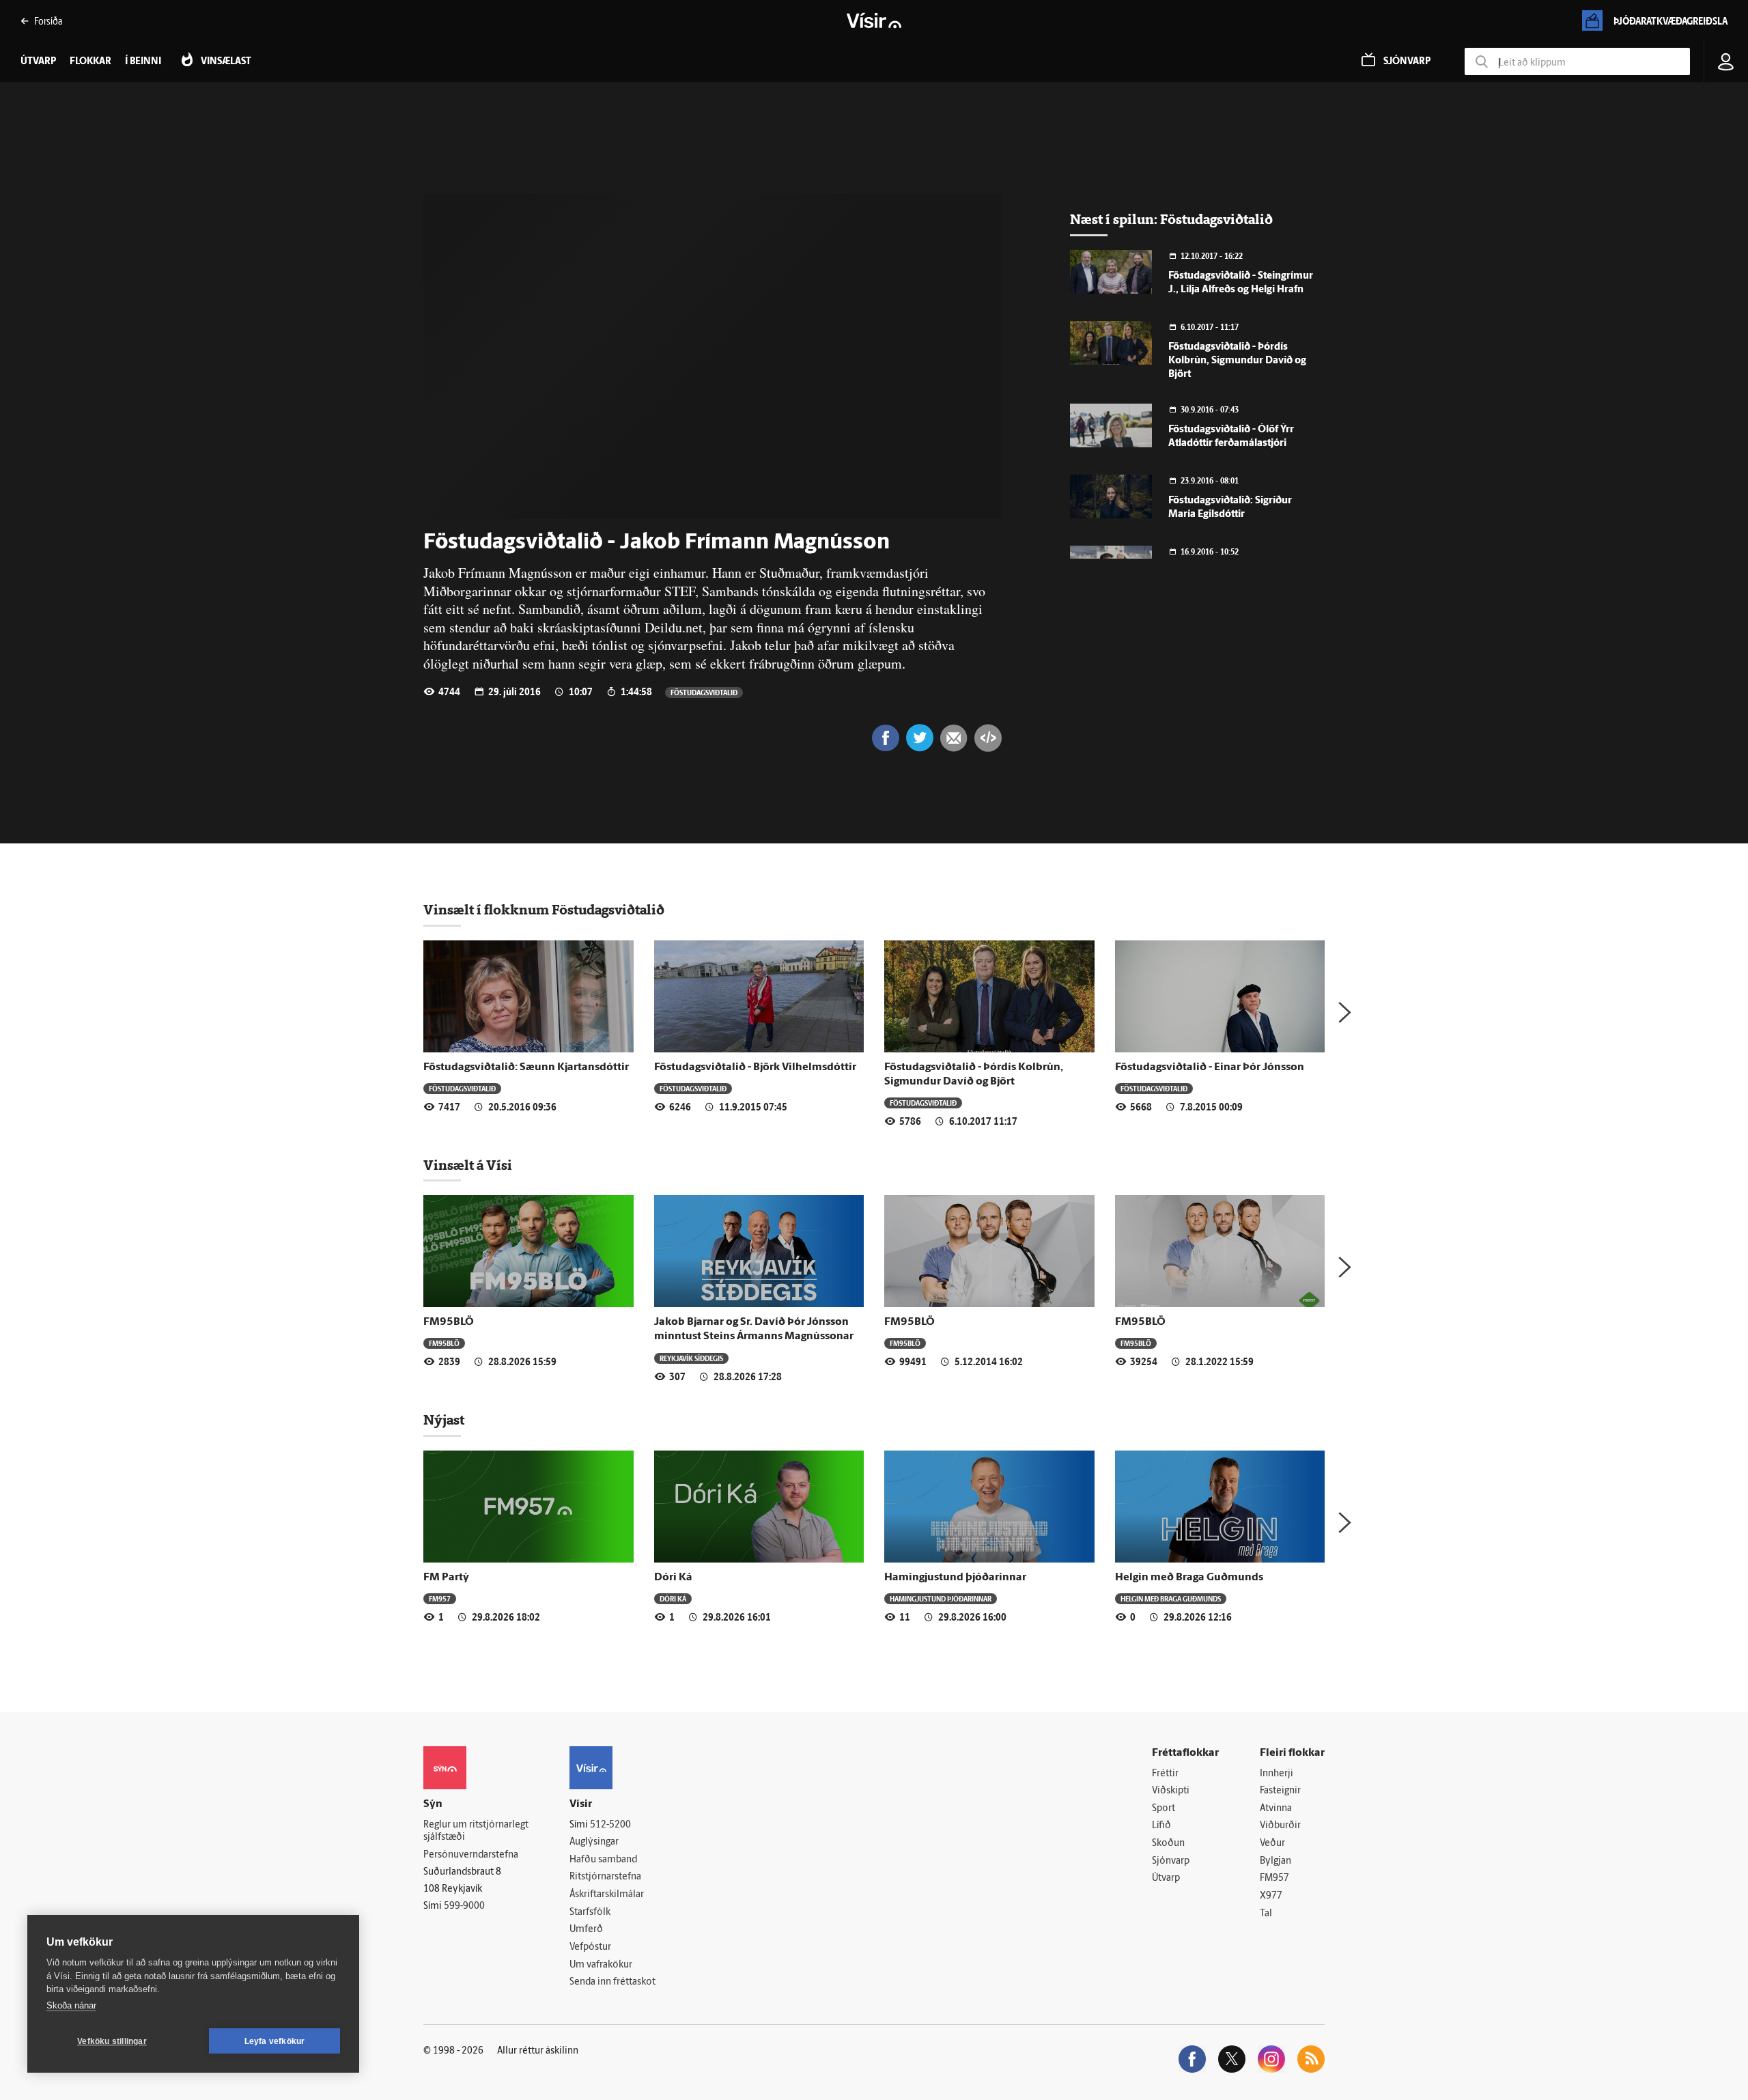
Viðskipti (1171, 1791)
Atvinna (1276, 1809)
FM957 (440, 1598)
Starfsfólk (590, 1913)
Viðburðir (1280, 1826)
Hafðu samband (603, 1860)
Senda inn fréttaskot (612, 1982)
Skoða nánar (71, 2005)
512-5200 (610, 1825)
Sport (1164, 1809)
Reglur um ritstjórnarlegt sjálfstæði (476, 1832)
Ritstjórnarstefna (605, 1877)
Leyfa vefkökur (275, 2041)
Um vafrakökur (601, 1965)
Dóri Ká (673, 1578)
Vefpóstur (590, 1947)
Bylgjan (1275, 1861)
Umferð (586, 1930)
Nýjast (444, 1420)
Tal (1266, 1914)
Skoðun (1168, 1844)
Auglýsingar (594, 1842)
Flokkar (90, 62)
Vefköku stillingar (112, 2041)
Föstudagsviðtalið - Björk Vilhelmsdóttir (755, 1067)
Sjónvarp (1171, 1861)
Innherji (1277, 1774)
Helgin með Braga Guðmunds (1189, 1578)
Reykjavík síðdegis (691, 1358)
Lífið (1161, 1826)
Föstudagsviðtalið (704, 692)
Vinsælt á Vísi (468, 1165)
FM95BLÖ (449, 1322)
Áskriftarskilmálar (607, 1895)
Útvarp (1166, 1878)
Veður (1272, 1844)
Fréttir (1165, 1774)
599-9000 (464, 1906)
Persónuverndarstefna (471, 1855)
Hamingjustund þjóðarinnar (955, 1578)
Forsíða (48, 21)
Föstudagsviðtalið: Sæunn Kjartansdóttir (526, 1067)
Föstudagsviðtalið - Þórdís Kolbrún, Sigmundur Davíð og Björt (1237, 361)
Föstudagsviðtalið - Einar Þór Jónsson (1210, 1067)
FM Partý (446, 1578)
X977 (1271, 1896)
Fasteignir (1280, 1791)
